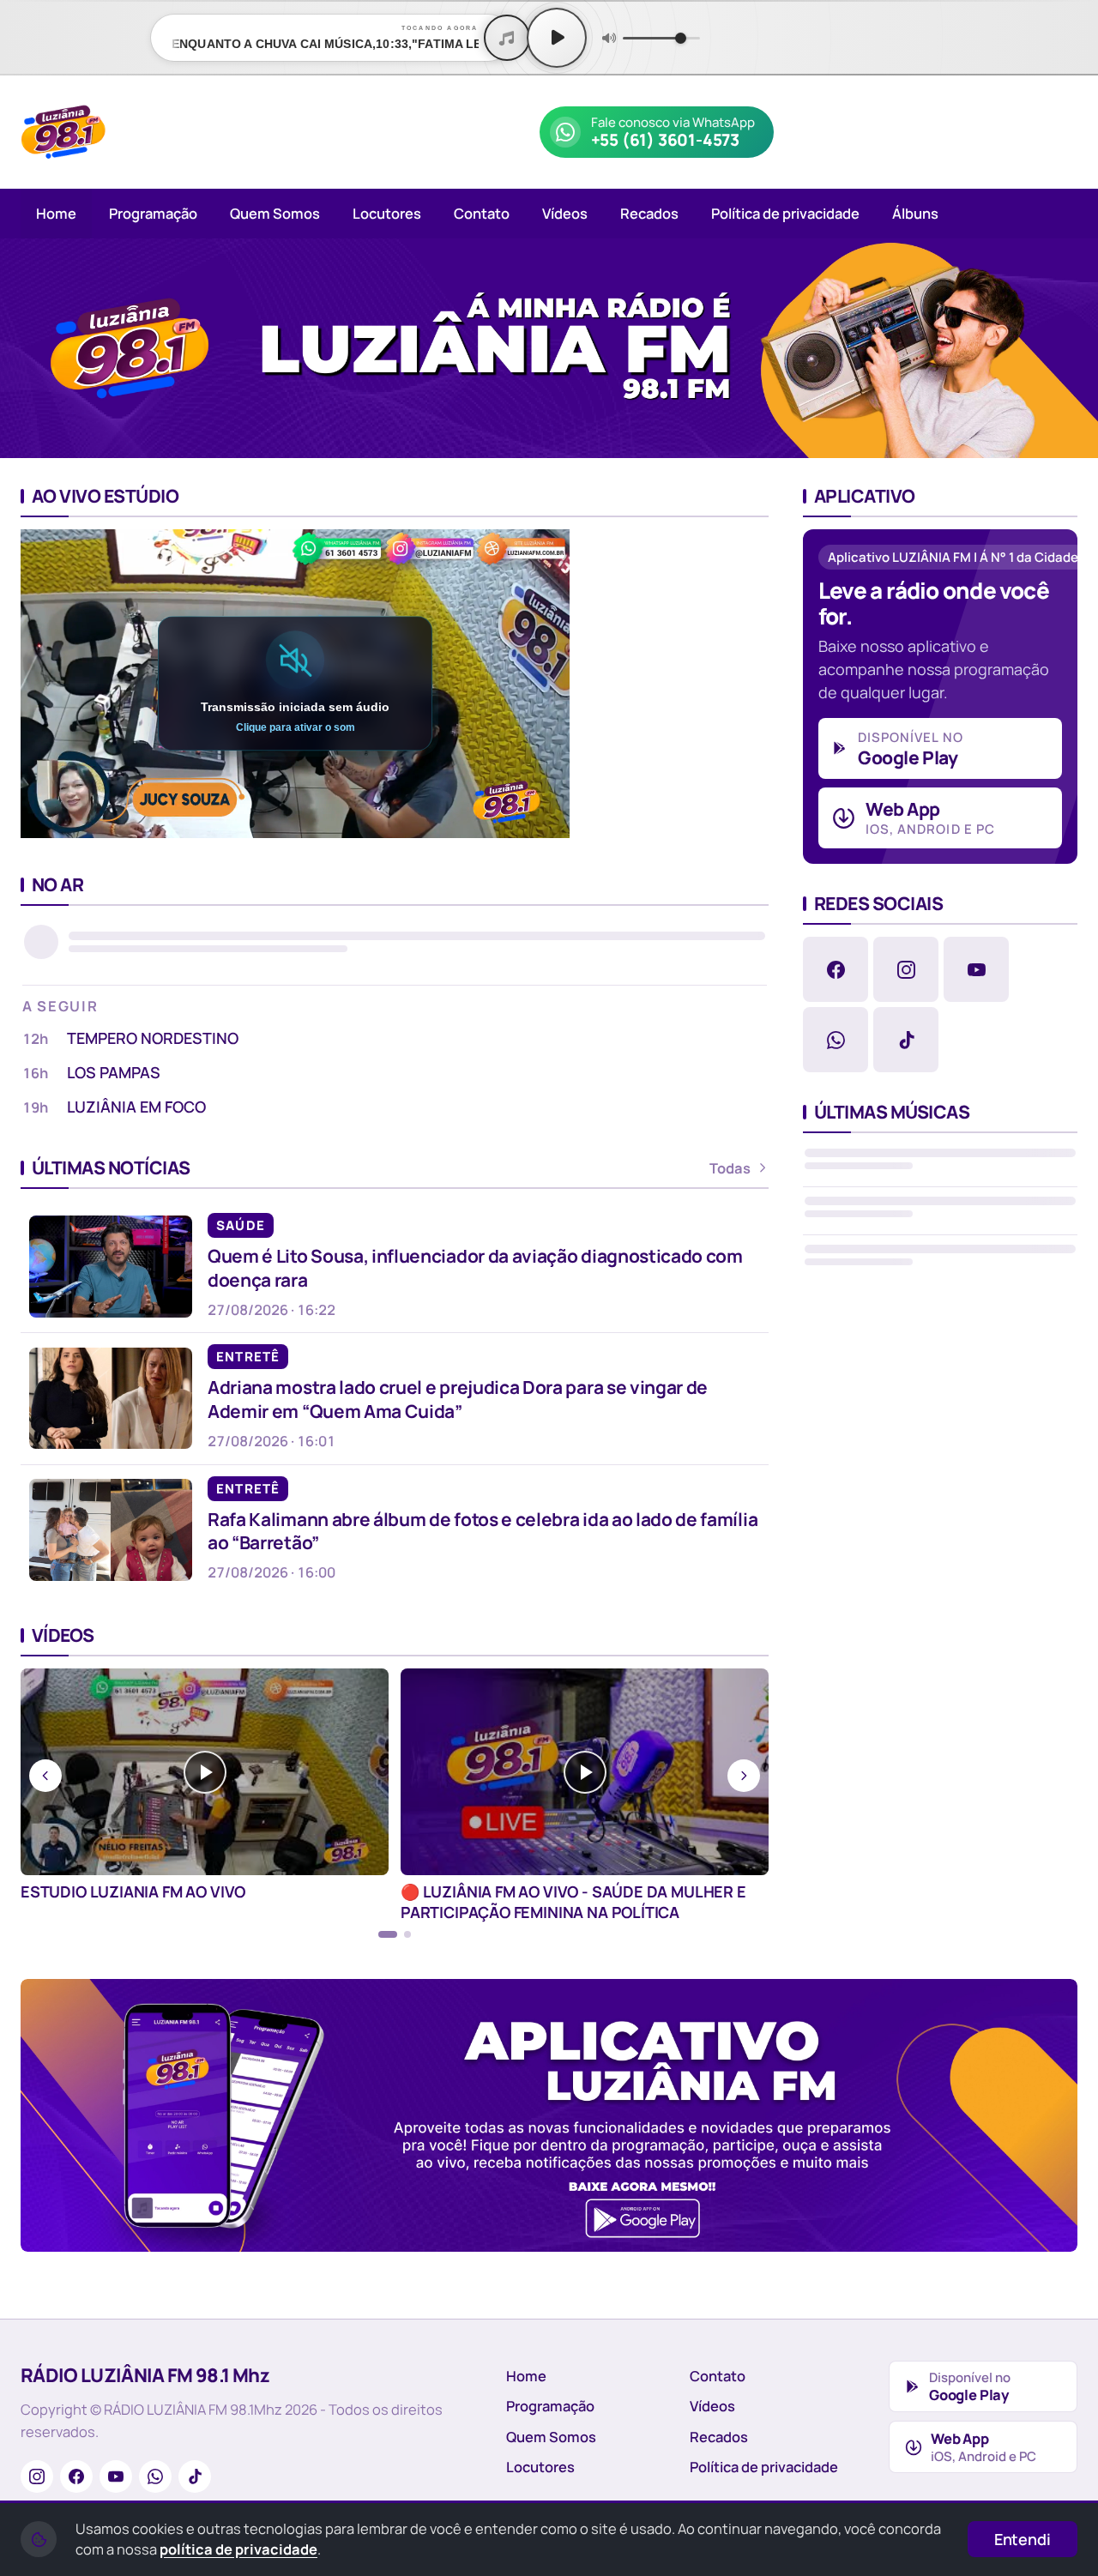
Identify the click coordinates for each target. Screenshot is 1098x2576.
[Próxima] (1073, 348)
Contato (482, 213)
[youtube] (976, 969)
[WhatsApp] (155, 2476)
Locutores (387, 213)
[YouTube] (116, 2476)
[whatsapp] (836, 1040)
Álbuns (915, 213)
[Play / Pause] (557, 38)
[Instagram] (37, 2476)
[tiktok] (906, 1040)
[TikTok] (195, 2476)
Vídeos (565, 213)
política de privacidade (238, 2549)
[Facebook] (76, 2476)
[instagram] (906, 969)
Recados (649, 213)
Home (56, 213)
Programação (153, 213)
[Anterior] (25, 348)
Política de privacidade (785, 213)
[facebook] (836, 969)
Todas (730, 1168)
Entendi (1023, 2539)
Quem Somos (275, 213)
